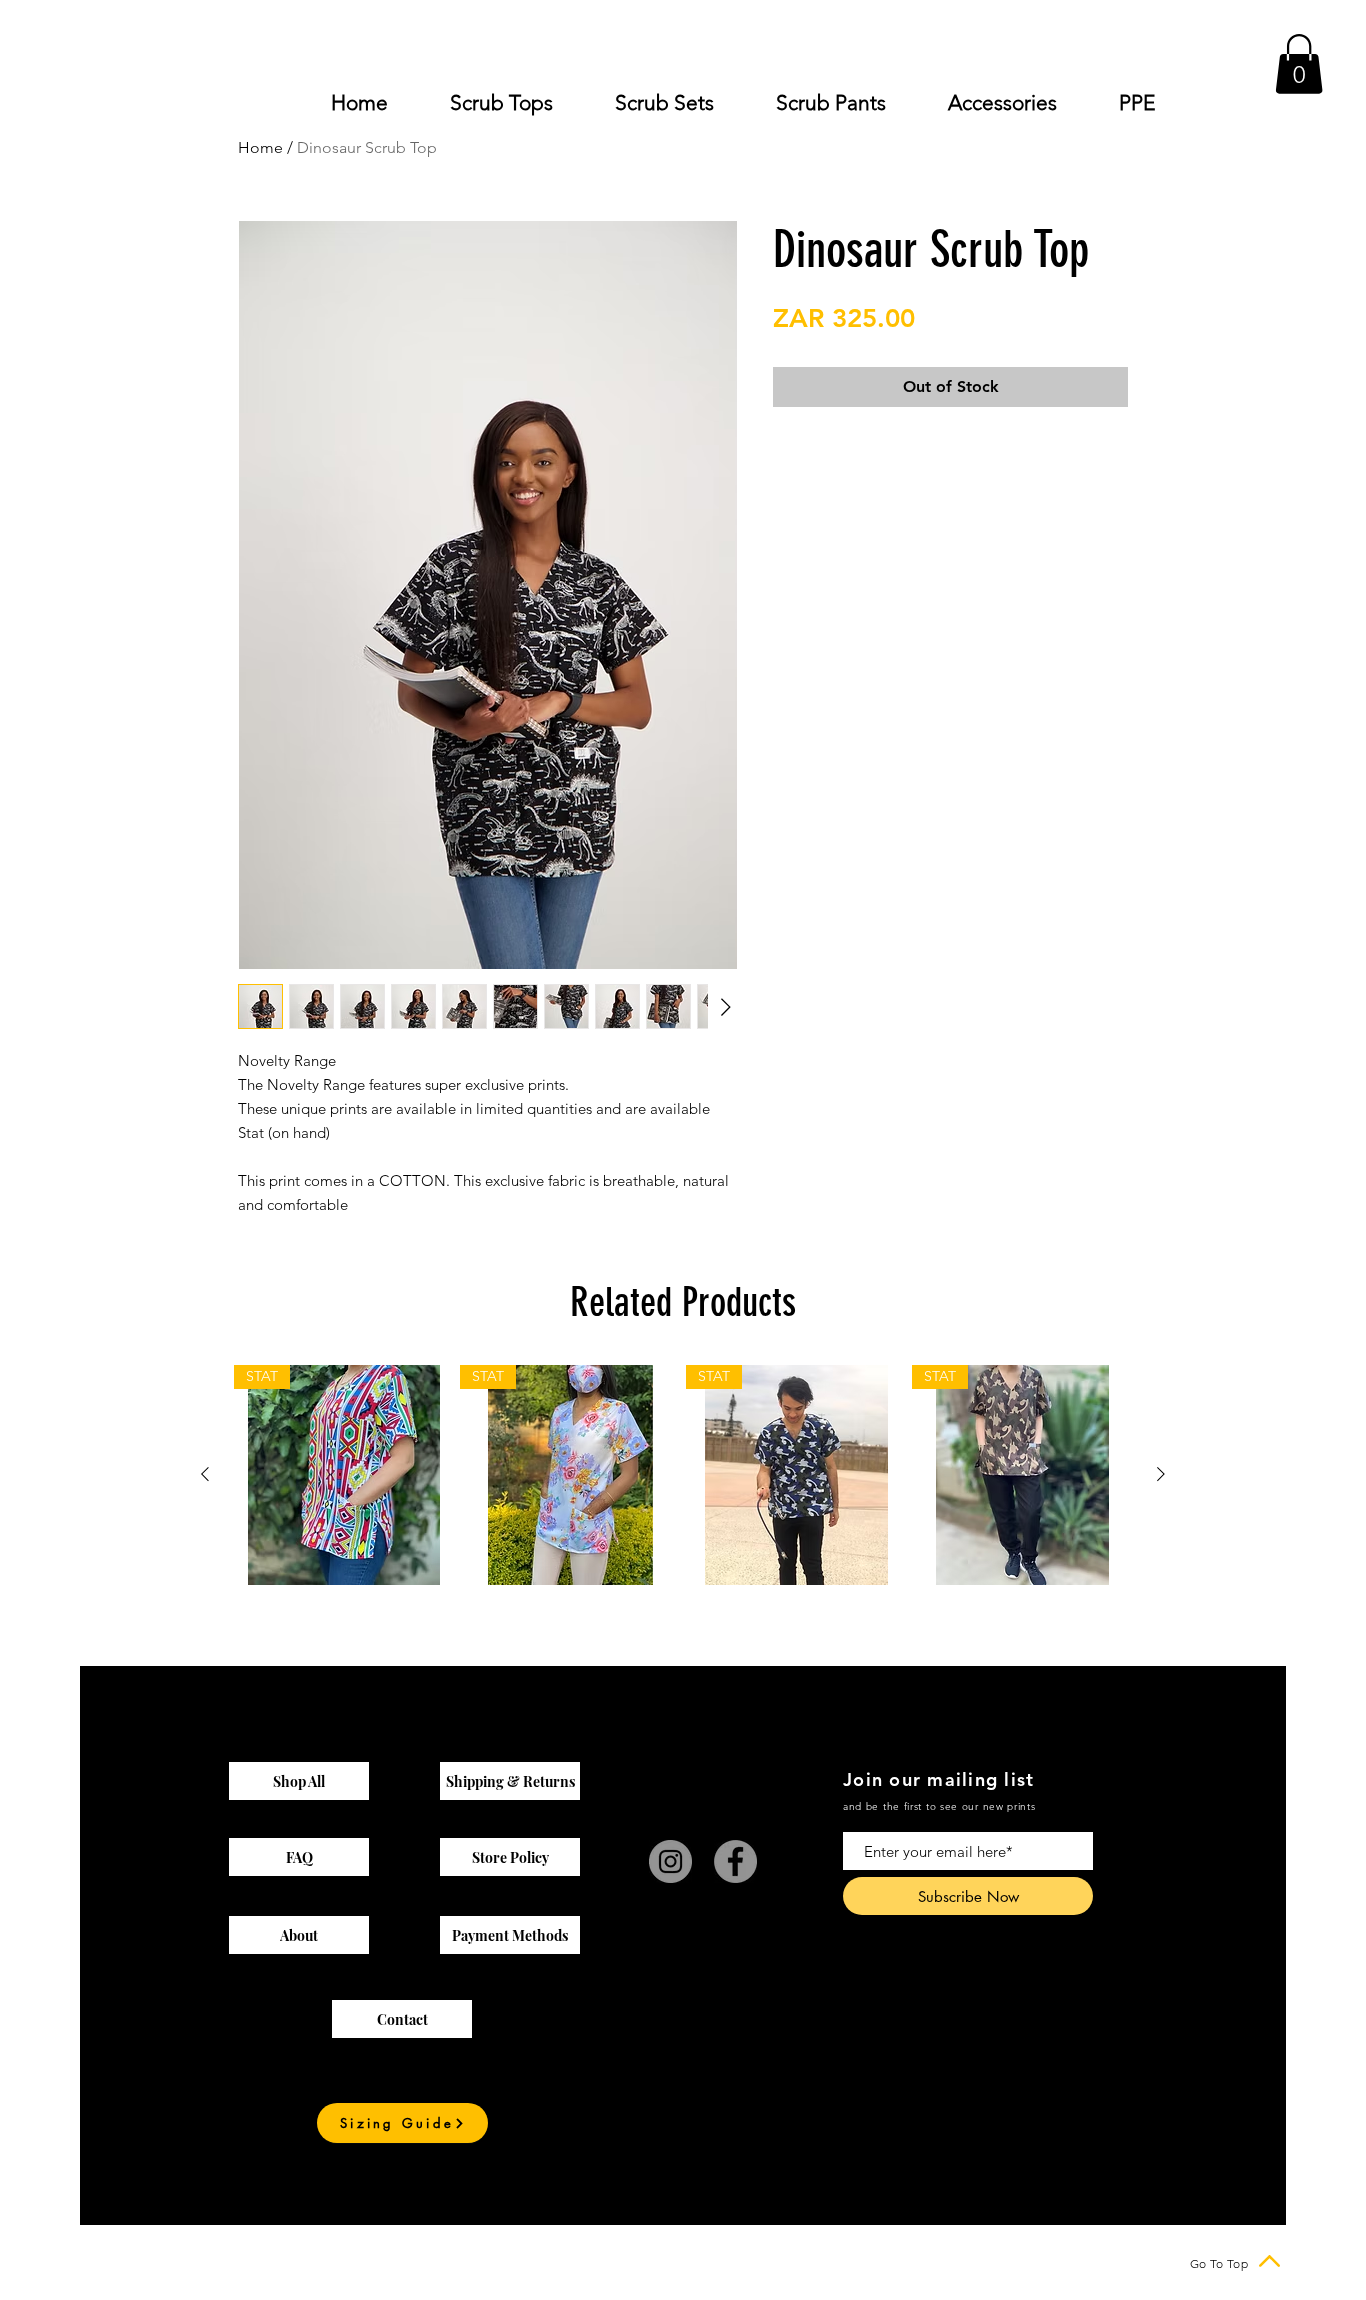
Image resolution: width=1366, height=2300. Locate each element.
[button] (1299, 64)
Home (260, 147)
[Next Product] (1161, 1474)
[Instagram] (670, 1861)
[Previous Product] (205, 1474)
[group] (683, 1475)
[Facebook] (735, 1861)
